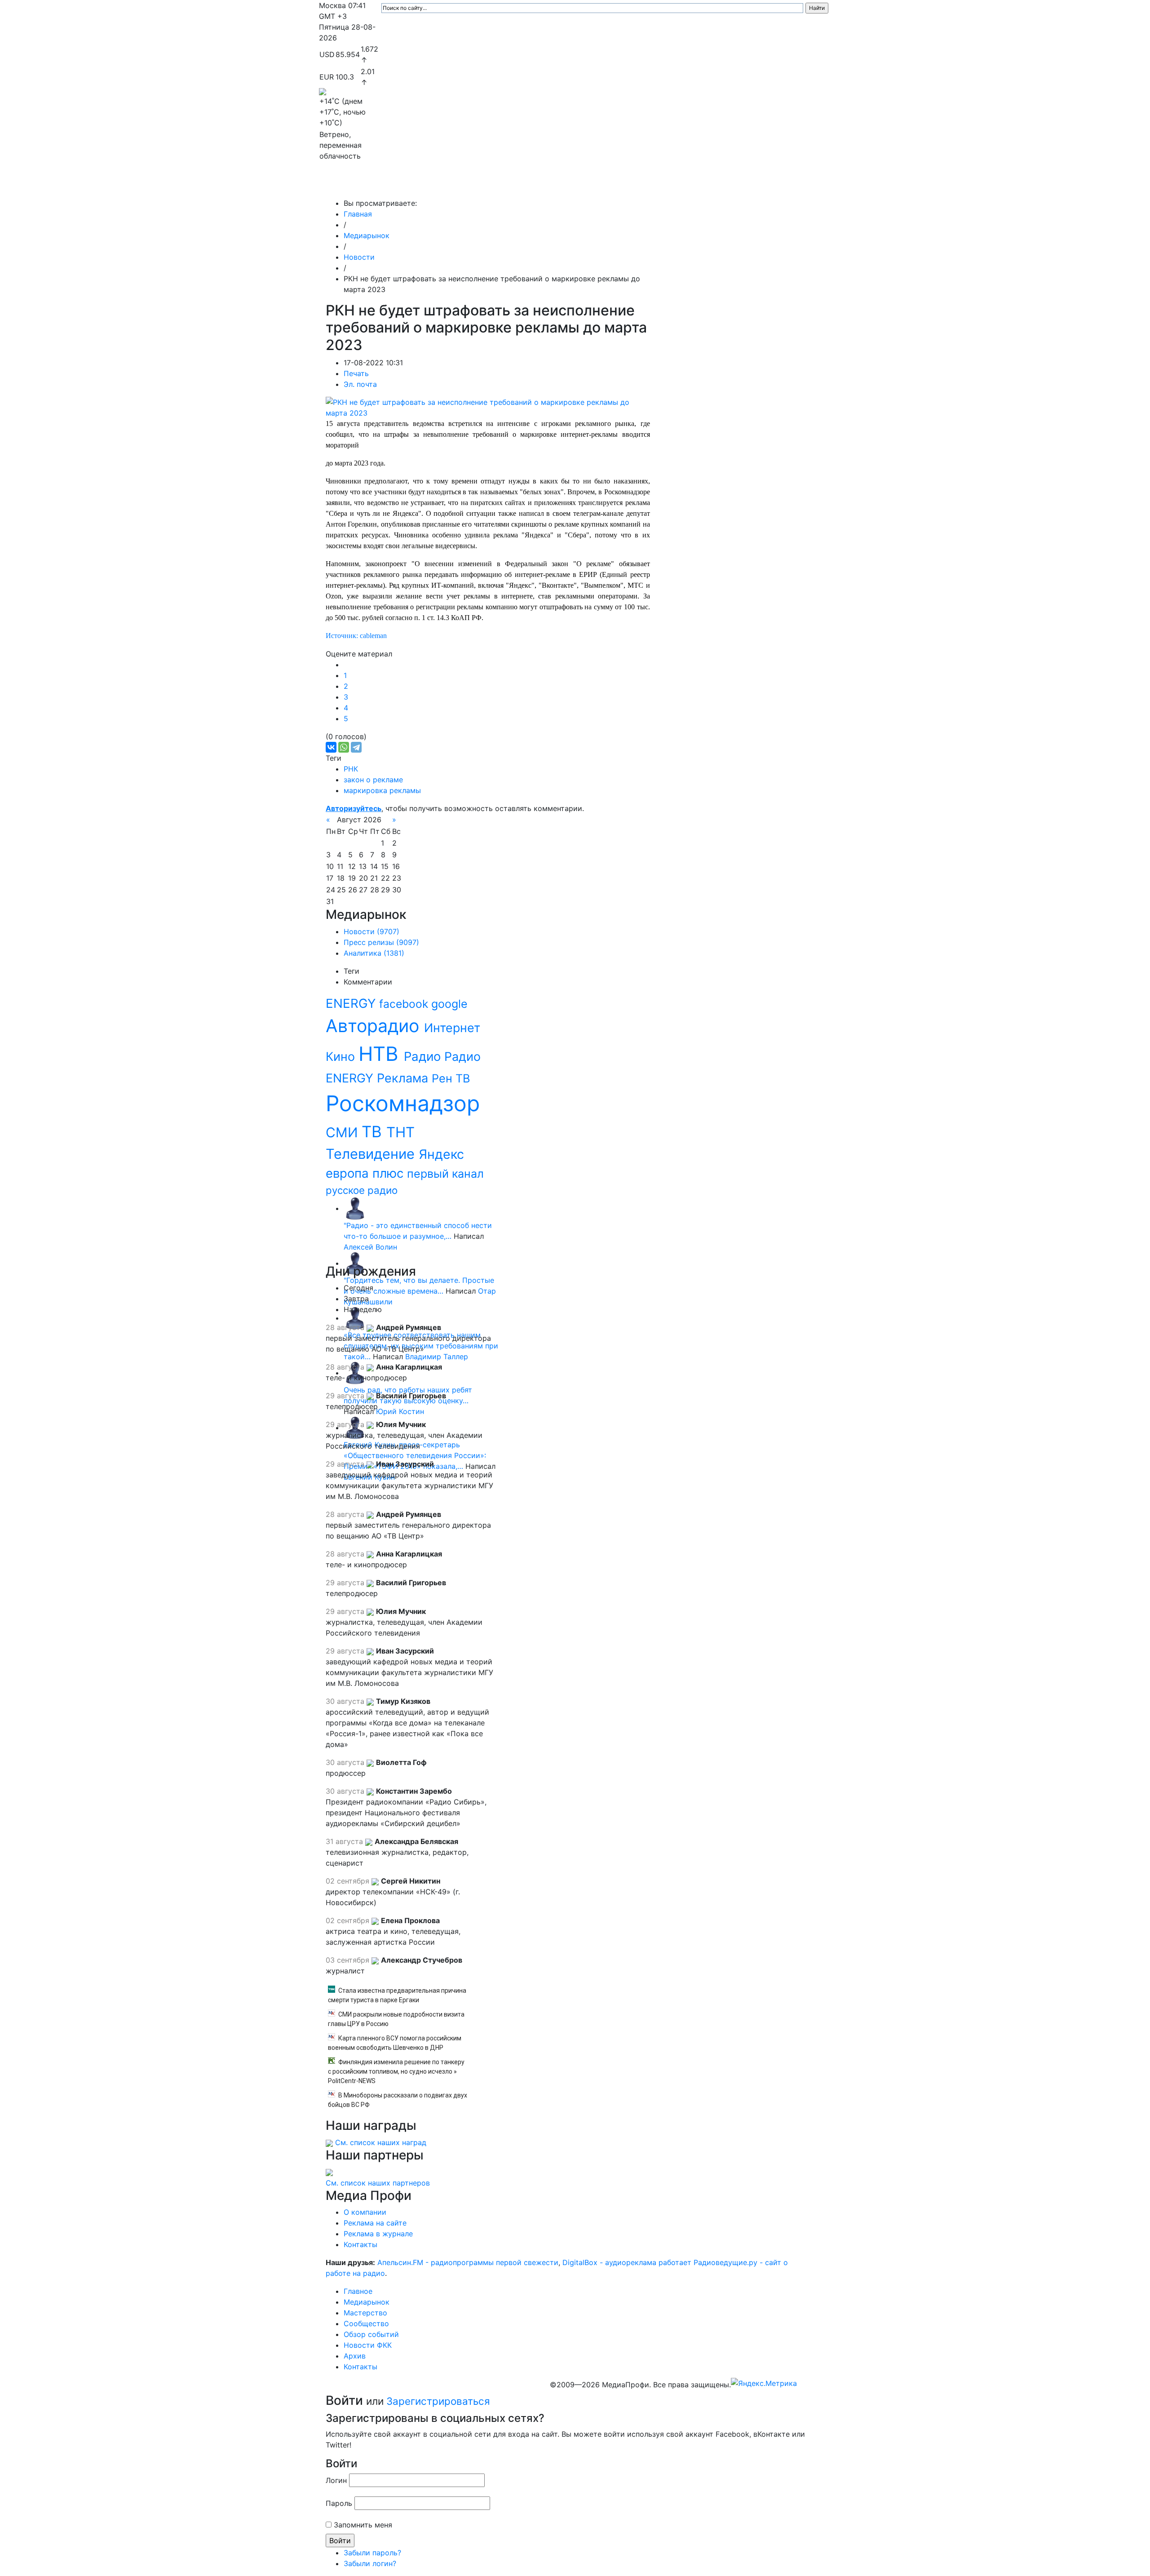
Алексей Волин (370, 1247)
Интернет (452, 1028)
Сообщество (568, 185)
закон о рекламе (373, 780)
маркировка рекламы (382, 790)
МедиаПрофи (355, 185)
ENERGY (352, 1003)
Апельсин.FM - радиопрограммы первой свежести (468, 2262)
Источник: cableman (356, 636)
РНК (351, 769)
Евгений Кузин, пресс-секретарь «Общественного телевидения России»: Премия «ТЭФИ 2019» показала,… (415, 1455)
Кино (342, 1056)
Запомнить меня (363, 2525)
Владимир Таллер (437, 1357)
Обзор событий (631, 185)
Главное (409, 185)
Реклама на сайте (375, 2223)
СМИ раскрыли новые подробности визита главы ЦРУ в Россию (396, 2019)
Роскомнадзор (403, 1103)
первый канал (445, 1174)
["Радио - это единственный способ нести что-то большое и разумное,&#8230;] (355, 1208)
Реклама (404, 1078)
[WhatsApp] (344, 747)
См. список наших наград (381, 2142)
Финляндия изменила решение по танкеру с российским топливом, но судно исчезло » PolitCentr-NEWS (396, 2071)
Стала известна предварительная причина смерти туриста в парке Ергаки (397, 1995)
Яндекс (441, 1154)
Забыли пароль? (372, 2553)
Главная (358, 214)
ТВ (374, 1131)
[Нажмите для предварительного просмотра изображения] (488, 407)
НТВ (381, 1054)
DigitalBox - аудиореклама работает (627, 2262)
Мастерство (511, 185)
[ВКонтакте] (331, 747)
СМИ (344, 1132)
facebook (405, 1004)
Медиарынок (454, 185)
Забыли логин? (370, 2563)
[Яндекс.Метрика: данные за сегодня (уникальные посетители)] (764, 2383)
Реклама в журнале (378, 2234)
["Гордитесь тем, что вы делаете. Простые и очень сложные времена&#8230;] (355, 1263)
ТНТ (400, 1132)
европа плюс (366, 1173)
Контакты (772, 185)
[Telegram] (356, 747)
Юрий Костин (400, 1411)
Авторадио (375, 1026)
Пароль (339, 2503)
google (449, 1004)
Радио (424, 1056)
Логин (336, 2480)
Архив (732, 185)
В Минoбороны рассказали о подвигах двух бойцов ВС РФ (398, 2100)
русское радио (362, 1190)
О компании (365, 2212)
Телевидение (372, 1154)
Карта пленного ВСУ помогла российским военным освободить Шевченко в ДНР (395, 2043)
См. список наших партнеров (378, 2183)
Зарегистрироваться (438, 2401)
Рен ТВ (451, 1078)
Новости (359, 257)
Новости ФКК (690, 185)
